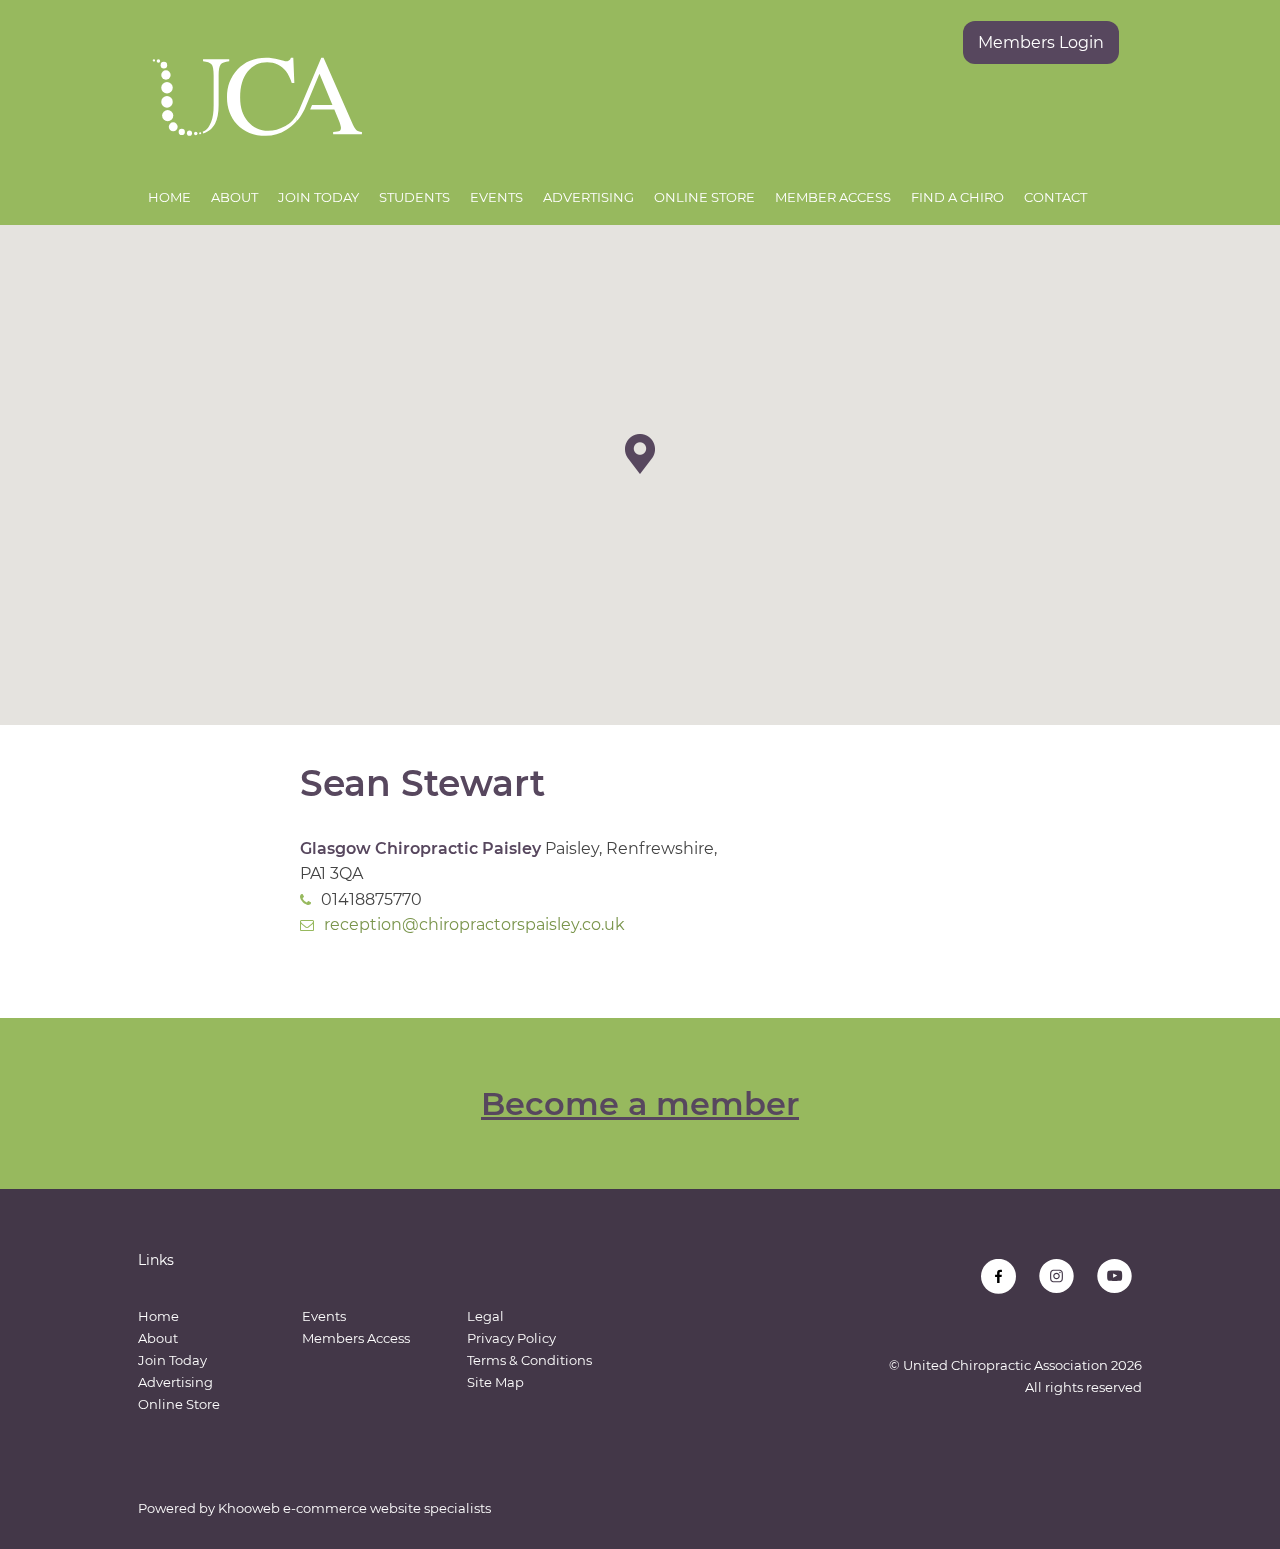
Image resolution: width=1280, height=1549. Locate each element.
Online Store (704, 197)
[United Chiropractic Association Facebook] (998, 1276)
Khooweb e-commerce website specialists (354, 1508)
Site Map (495, 1382)
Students (414, 197)
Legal (485, 1316)
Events (496, 197)
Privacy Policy (511, 1338)
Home (169, 197)
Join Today (318, 197)
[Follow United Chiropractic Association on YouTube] (1114, 1276)
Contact (1055, 197)
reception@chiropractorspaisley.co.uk (474, 924)
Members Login (1041, 42)
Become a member (640, 1103)
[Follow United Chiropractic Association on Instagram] (1056, 1276)
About (234, 197)
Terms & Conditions (529, 1360)
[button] (640, 454)
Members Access (356, 1338)
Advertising (588, 197)
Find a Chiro (957, 197)
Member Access (833, 197)
